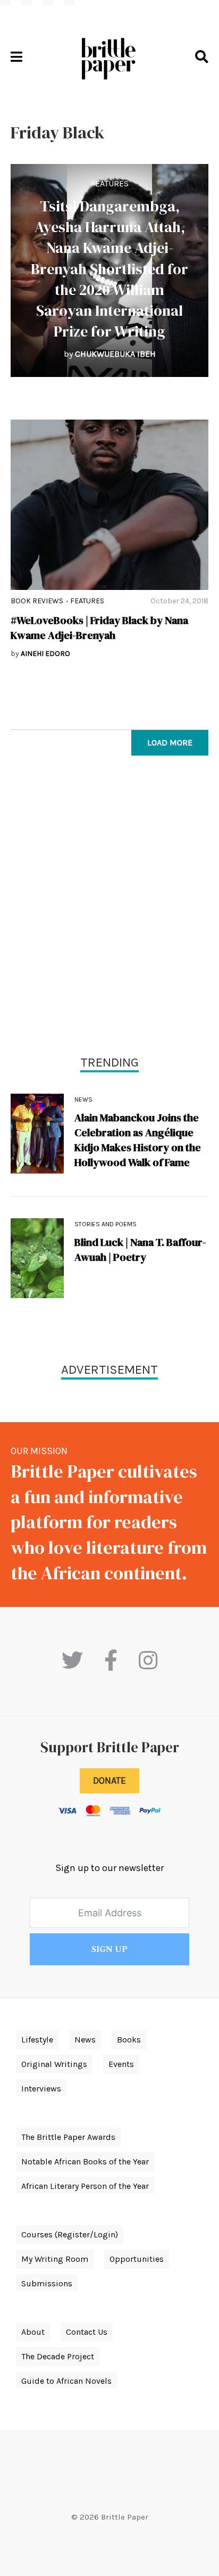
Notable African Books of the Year (85, 2161)
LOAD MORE (170, 743)
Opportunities (137, 2259)
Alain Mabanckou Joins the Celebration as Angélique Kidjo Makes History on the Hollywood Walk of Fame (138, 1140)
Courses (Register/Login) (70, 2234)
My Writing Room (55, 2259)
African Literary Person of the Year (85, 2186)
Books (129, 2040)
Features (109, 183)
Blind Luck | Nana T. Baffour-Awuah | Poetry (140, 1250)
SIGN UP (109, 1949)
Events (121, 2064)
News (83, 1100)
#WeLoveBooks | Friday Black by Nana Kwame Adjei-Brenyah (99, 628)
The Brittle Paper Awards (68, 2137)
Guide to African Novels (66, 2381)
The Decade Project (58, 2356)
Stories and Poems (106, 1224)
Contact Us (87, 2332)
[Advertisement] (109, 908)
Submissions (47, 2283)
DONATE (109, 1781)
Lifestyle (37, 2040)
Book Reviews (37, 601)
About (33, 2332)
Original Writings (54, 2064)
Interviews (41, 2089)
